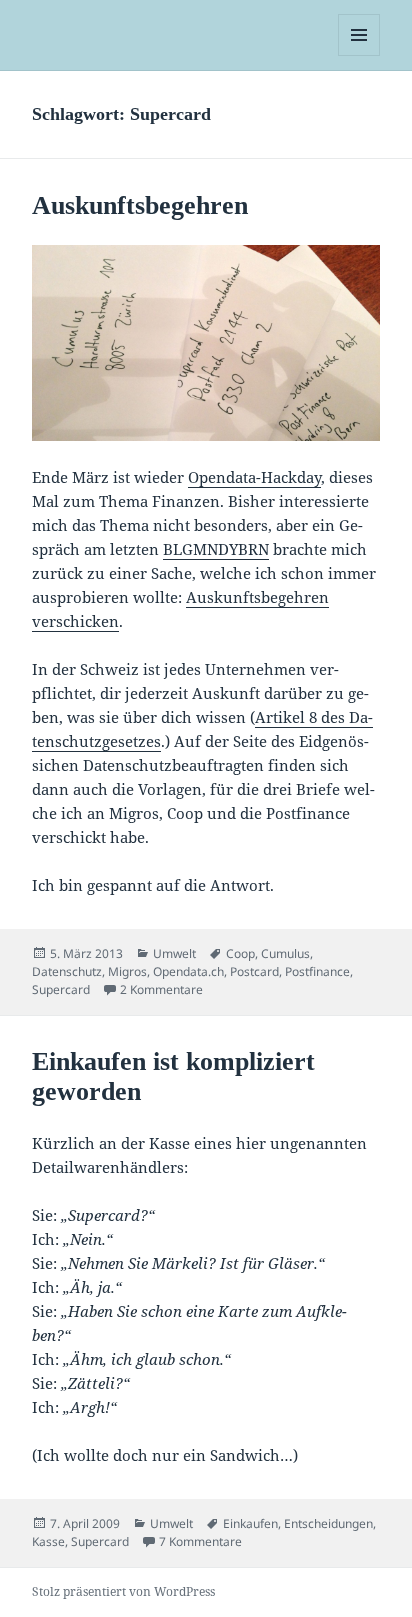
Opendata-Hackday (254, 477)
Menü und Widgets (359, 55)
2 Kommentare (161, 989)
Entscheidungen (328, 1523)
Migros (127, 971)
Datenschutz (67, 971)
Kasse (48, 1541)
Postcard (254, 971)
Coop (240, 953)
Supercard (61, 989)
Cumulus (285, 953)
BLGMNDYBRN (216, 549)
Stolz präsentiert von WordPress (123, 1591)
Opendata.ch (188, 971)
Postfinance (317, 971)
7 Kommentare (200, 1541)
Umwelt (174, 953)
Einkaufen (250, 1523)
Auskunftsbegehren (140, 205)
